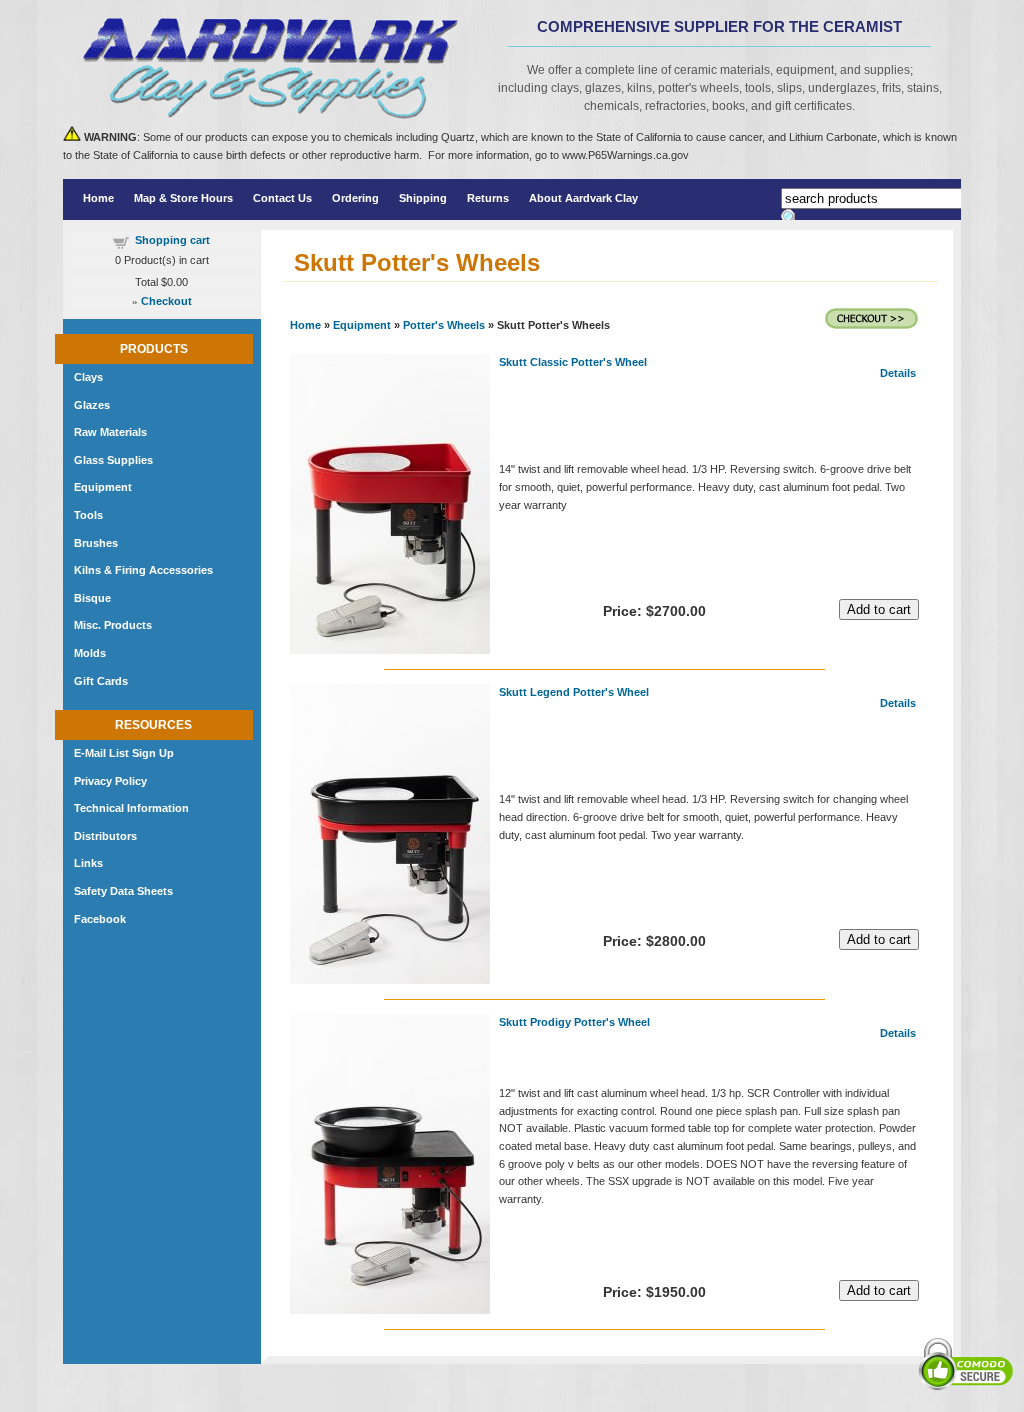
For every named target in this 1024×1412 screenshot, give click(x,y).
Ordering (355, 198)
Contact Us (282, 198)
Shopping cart (172, 240)
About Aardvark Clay (583, 198)
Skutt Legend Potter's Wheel (574, 692)
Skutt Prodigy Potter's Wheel (574, 1022)
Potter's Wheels (444, 325)
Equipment (362, 325)
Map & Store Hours (183, 198)
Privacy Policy (110, 781)
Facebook (100, 919)
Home (98, 198)
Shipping (423, 198)
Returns (488, 198)
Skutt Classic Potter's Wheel (573, 362)
